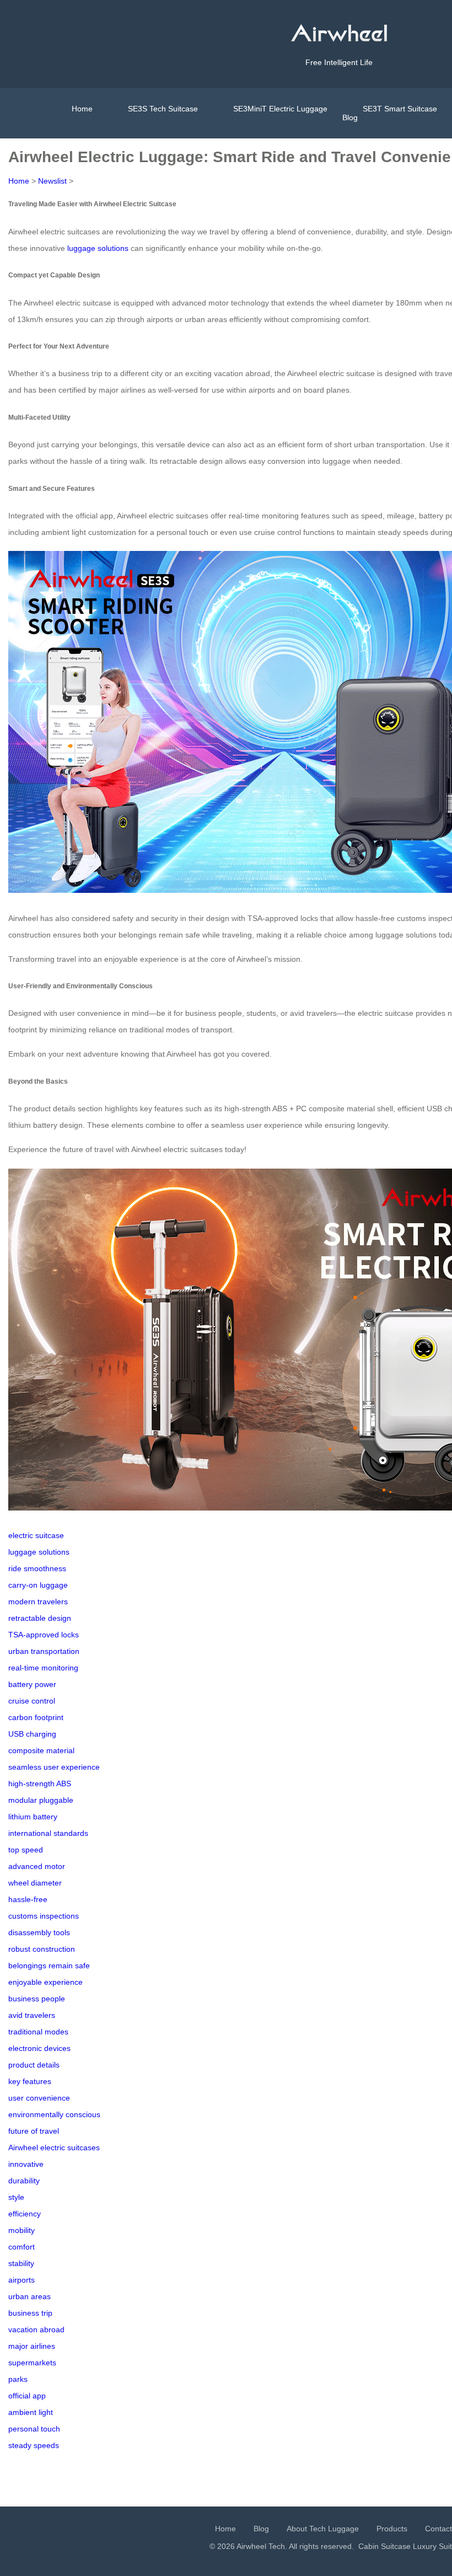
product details (34, 2065)
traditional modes (38, 2032)
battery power (32, 1684)
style (16, 2197)
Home (82, 109)
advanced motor (37, 1866)
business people (37, 1999)
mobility (21, 2230)
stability (21, 2263)
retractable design (40, 1618)
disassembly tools (39, 1932)
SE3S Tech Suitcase (163, 109)
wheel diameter (35, 1883)
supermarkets (32, 2363)
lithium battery (33, 1817)
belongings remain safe (49, 1966)
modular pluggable (41, 1800)
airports (21, 2280)
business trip (30, 2313)
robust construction (42, 1949)
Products (392, 2529)
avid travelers (32, 2015)
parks (18, 2379)
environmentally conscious (54, 2114)
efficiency (25, 2214)
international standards (48, 1833)
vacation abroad (36, 2329)
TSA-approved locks (44, 1635)
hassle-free (28, 1899)
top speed (26, 1850)
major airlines (32, 2346)
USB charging (32, 1734)
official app (27, 2396)
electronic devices (39, 2048)
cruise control (32, 1701)
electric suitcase (36, 1535)
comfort (21, 2247)
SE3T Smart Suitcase (400, 109)
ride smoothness (37, 1568)
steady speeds (34, 2445)
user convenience (39, 2098)
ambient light (31, 2412)
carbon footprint (36, 1717)
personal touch (34, 2429)
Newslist (52, 181)
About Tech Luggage (323, 2529)
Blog (350, 117)
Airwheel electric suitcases (54, 2147)
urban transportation (44, 1651)
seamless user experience (54, 1767)
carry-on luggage (38, 1585)
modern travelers (38, 1602)
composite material (41, 1750)
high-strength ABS (40, 1784)
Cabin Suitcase (384, 2546)
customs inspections (44, 1916)
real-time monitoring (43, 1668)
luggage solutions (98, 248)
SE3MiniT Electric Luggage (280, 109)
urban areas (29, 2296)
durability (24, 2181)
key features (30, 2081)
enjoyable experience (45, 1982)
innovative (26, 2164)
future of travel (34, 2131)
